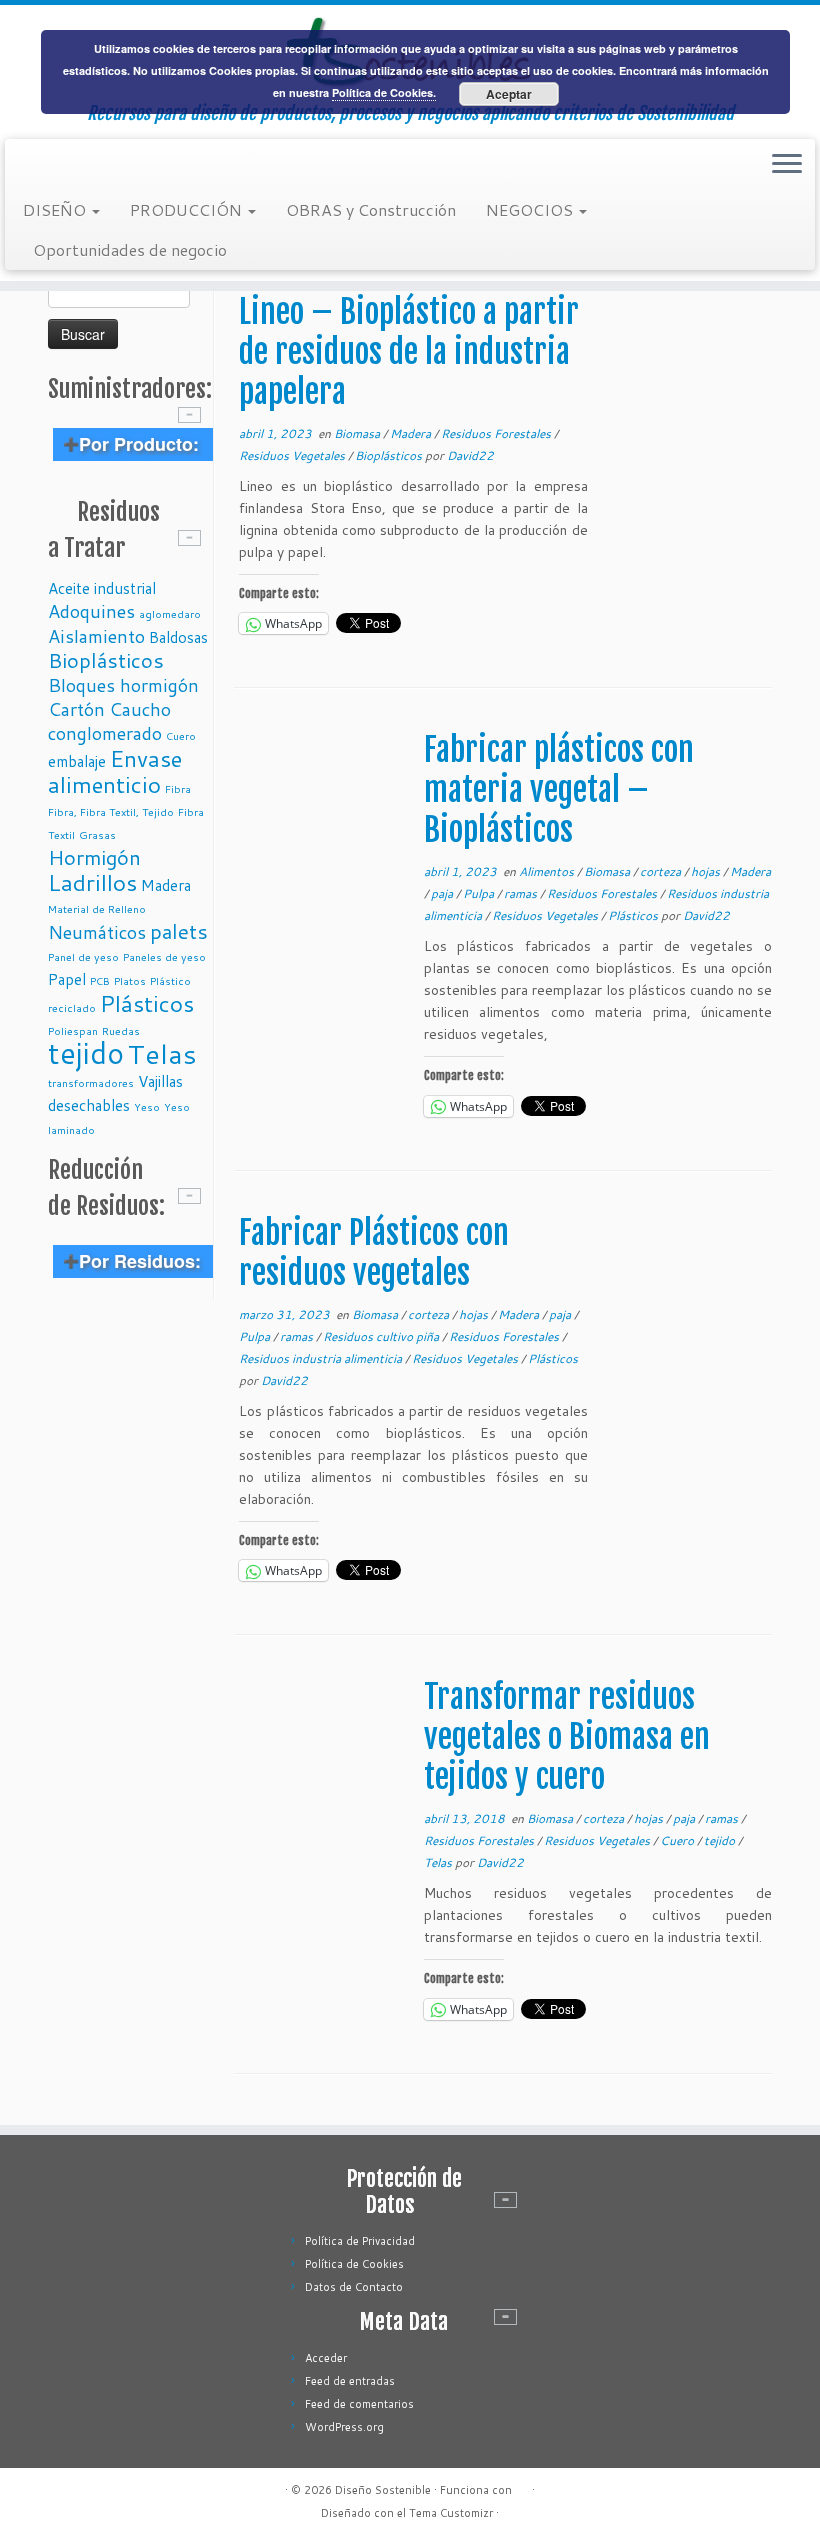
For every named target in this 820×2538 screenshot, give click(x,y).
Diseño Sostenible (383, 2490)
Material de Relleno (97, 908)
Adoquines (91, 611)
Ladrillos (92, 882)
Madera (166, 885)
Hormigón (94, 857)
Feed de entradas (350, 2381)
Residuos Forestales (497, 433)
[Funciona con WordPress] (522, 2486)
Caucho (140, 709)
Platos (130, 980)
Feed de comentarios (359, 2404)
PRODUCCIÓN (188, 209)
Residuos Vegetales (293, 455)
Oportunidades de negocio (130, 249)
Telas (162, 1053)
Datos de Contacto (354, 2287)
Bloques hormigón (123, 685)
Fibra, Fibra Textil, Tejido (111, 811)
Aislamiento (96, 636)
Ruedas (121, 1030)
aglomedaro (170, 613)
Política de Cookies (354, 2264)
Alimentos (548, 871)
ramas (522, 893)
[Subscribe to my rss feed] (36, 166)
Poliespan (73, 1030)
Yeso (147, 1106)
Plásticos (147, 1003)
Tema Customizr (451, 2513)
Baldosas (178, 637)
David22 (470, 455)
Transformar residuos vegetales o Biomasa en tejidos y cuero (567, 1737)
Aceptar (509, 94)
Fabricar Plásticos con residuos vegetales (374, 1253)
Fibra (178, 788)
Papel (67, 979)
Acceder (326, 2358)
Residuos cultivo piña (382, 1336)
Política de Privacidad (360, 2241)
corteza (662, 871)
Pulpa (480, 893)
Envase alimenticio (115, 771)
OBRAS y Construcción (371, 209)
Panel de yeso (83, 956)
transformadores (91, 1082)
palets (179, 931)
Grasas (97, 834)
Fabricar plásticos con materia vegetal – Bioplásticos (559, 790)
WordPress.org (344, 2427)
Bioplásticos (106, 660)
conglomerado (105, 733)
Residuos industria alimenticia (322, 1358)
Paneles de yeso (164, 956)
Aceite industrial (102, 588)
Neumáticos (97, 932)
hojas (707, 871)
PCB (100, 980)
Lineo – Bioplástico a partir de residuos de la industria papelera (409, 352)
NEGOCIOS (531, 209)
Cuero (181, 735)
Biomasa (358, 433)
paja (443, 893)
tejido (86, 1052)
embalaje (77, 761)
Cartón (76, 709)
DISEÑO (56, 209)
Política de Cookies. (384, 92)
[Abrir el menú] (787, 165)
